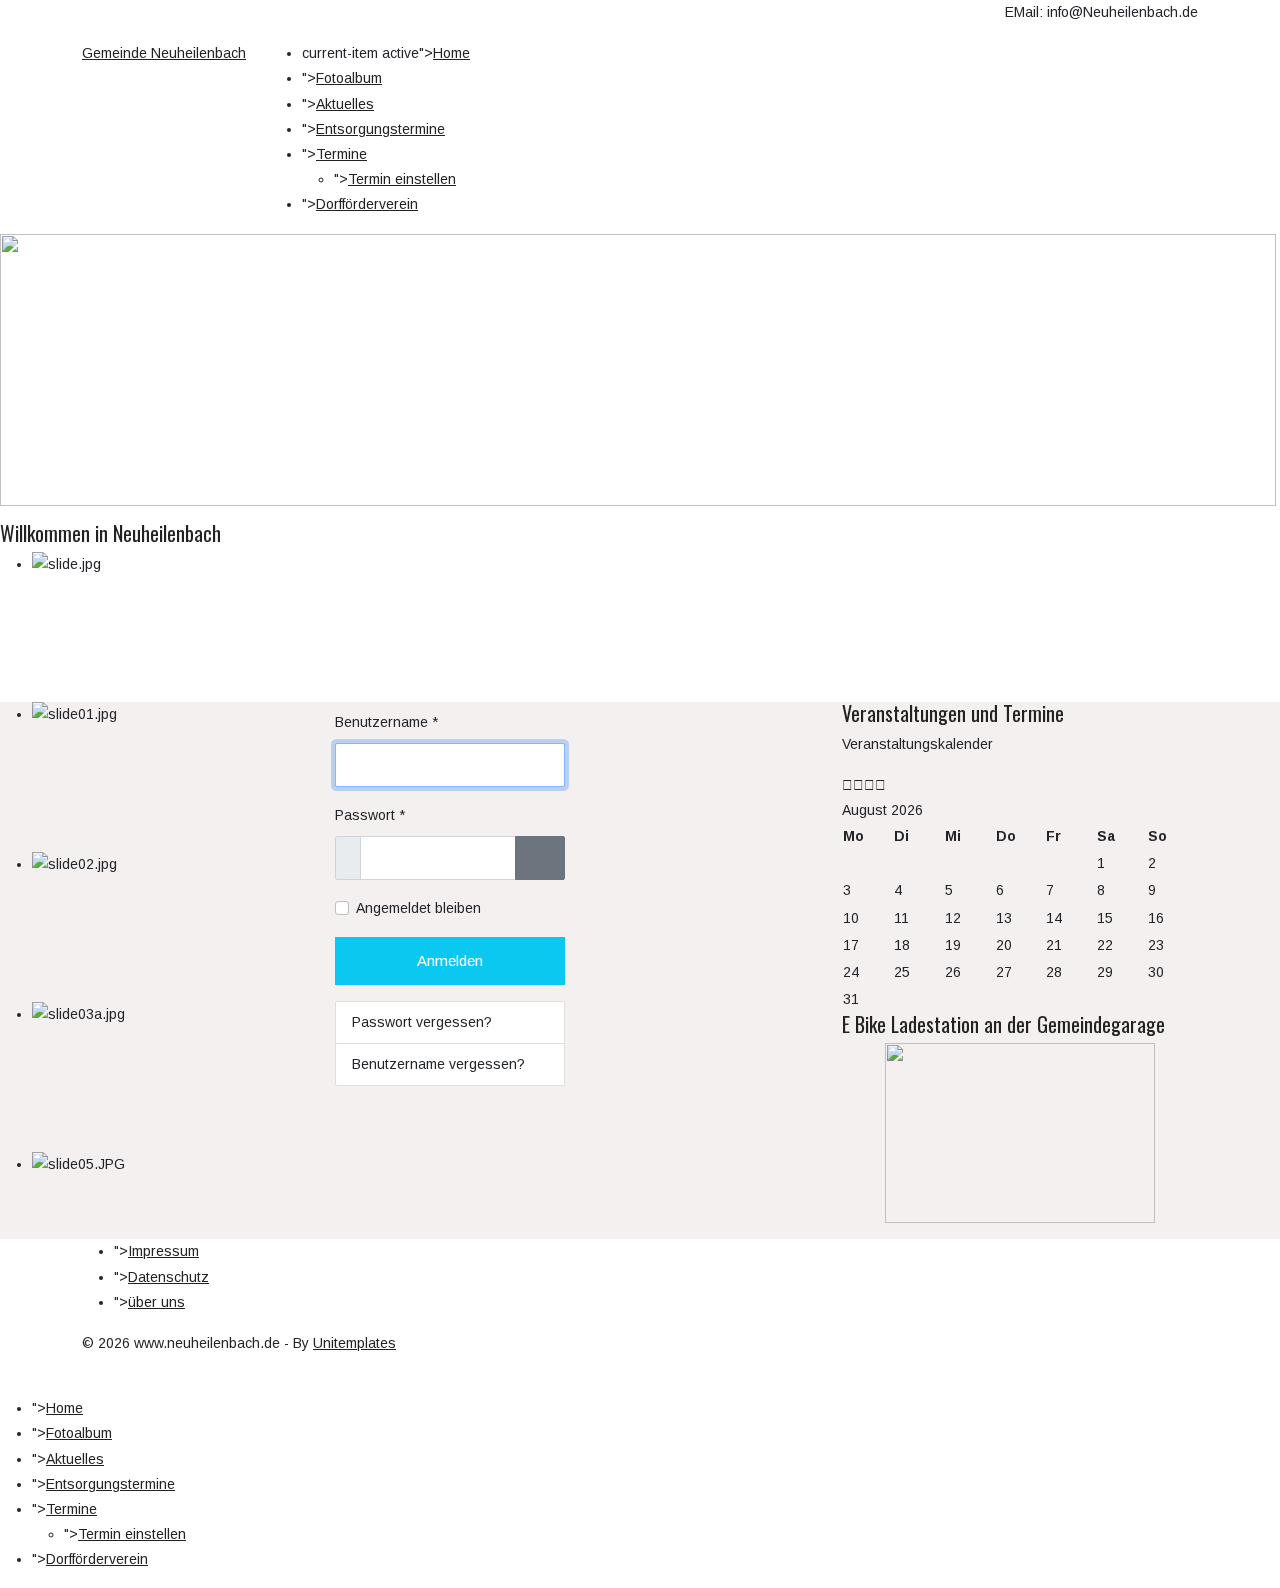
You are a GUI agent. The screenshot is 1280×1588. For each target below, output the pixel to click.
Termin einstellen (402, 179)
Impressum (163, 1251)
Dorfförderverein (367, 204)
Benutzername (386, 722)
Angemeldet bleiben (418, 908)
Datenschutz (168, 1277)
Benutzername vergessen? (438, 1064)
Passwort (370, 815)
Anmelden (450, 960)
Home (451, 53)
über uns (156, 1302)
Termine (341, 154)
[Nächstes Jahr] (869, 785)
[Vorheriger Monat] (858, 785)
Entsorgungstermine (380, 129)
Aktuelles (345, 104)
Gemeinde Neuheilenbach (164, 53)
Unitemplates (354, 1343)
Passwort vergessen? (422, 1022)
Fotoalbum (349, 78)
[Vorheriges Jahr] (847, 785)
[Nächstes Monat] (880, 785)
